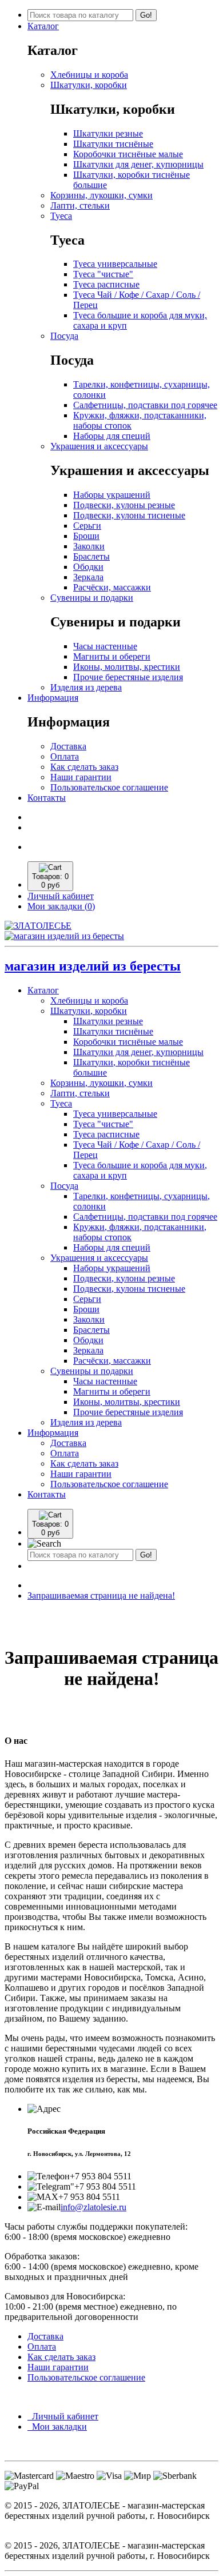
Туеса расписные (106, 284)
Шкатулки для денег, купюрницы (138, 164)
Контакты (47, 798)
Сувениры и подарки (92, 598)
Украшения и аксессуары (99, 446)
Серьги (87, 526)
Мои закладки (57, 2427)
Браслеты (91, 556)
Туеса (61, 216)
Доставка (68, 746)
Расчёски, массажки (112, 587)
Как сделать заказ (84, 767)
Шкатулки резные (108, 133)
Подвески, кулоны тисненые (129, 515)
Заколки (89, 546)
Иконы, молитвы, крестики (127, 667)
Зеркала (88, 577)
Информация (53, 698)
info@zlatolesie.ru (93, 2207)
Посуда (64, 336)
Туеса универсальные (115, 264)
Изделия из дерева (86, 687)
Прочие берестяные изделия (128, 677)
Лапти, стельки (80, 205)
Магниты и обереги (112, 656)
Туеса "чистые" (103, 274)
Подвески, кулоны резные (124, 505)
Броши (86, 536)
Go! (146, 15)
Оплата (65, 756)
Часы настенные (105, 646)
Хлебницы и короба (89, 75)
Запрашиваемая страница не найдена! (101, 1595)
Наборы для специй (112, 436)
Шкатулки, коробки (89, 85)
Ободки (88, 567)
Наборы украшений (112, 495)
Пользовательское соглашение (109, 787)
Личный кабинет (63, 2416)
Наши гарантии (81, 777)
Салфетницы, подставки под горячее (145, 405)
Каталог (43, 26)
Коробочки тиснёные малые (128, 154)
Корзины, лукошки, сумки (101, 195)
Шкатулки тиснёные (113, 144)
